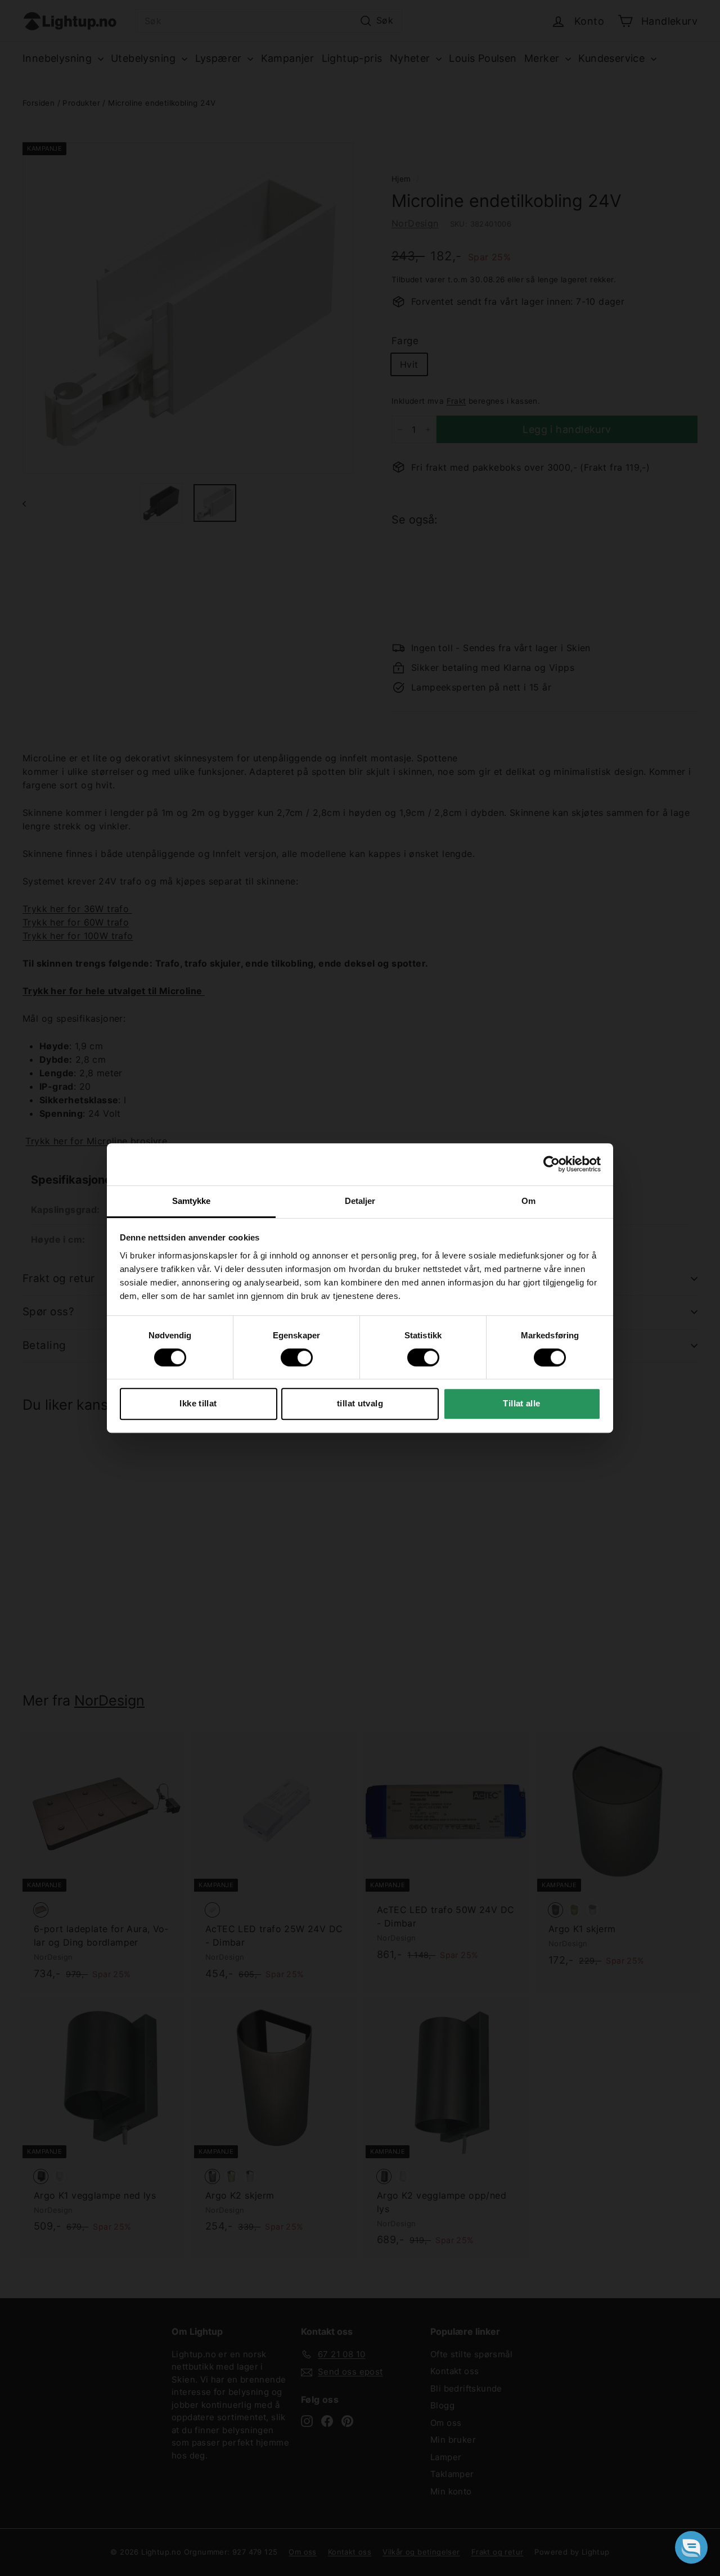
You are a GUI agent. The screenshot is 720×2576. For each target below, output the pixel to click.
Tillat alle (521, 1403)
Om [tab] (528, 1201)
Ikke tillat (198, 1403)
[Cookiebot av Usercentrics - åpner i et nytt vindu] (552, 1164)
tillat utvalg (360, 1403)
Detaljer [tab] (360, 1201)
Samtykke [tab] (192, 1201)
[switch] (297, 1357)
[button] (691, 2547)
